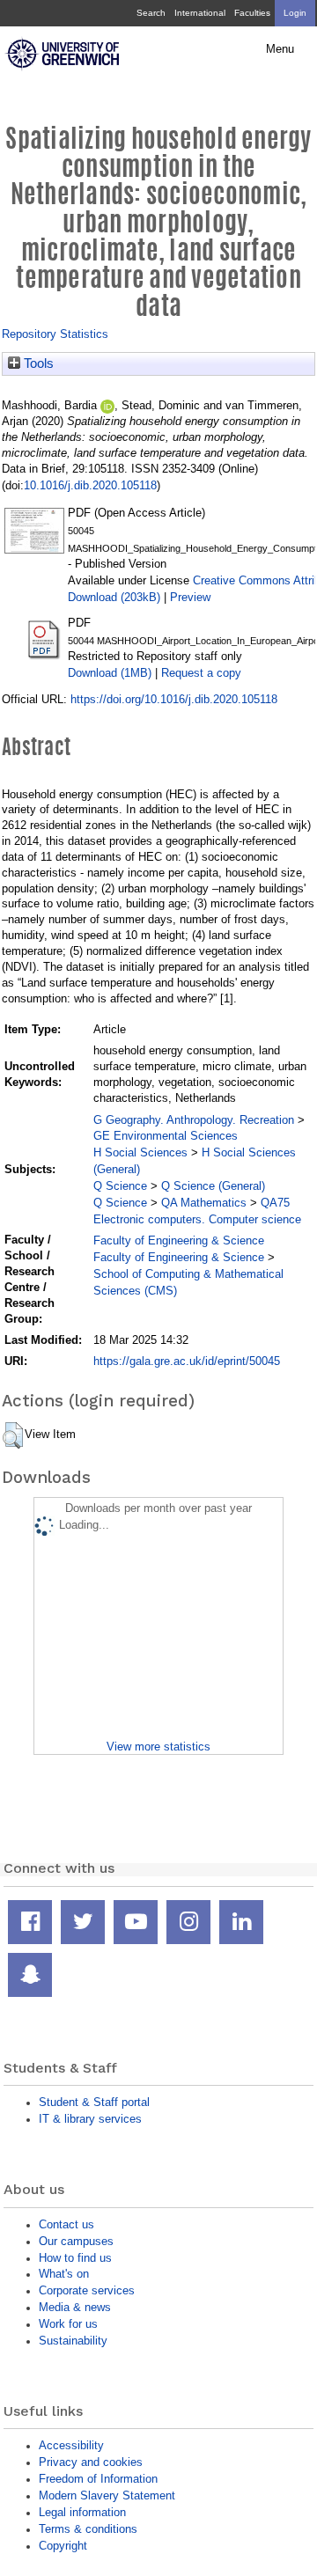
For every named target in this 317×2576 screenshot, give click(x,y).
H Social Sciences (140, 1152)
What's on (64, 2274)
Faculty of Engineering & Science (179, 1240)
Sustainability (73, 2341)
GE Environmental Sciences (166, 1136)
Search (151, 13)
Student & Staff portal (94, 2102)
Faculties (252, 13)
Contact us (66, 2224)
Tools (37, 363)
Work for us (68, 2324)
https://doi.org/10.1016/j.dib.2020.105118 (174, 699)
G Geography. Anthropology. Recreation (194, 1120)
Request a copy (201, 673)
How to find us (75, 2258)
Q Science (120, 1186)
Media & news (75, 2307)
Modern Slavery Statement (107, 2495)
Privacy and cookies (91, 2462)
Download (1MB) (110, 673)
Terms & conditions (88, 2529)
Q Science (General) (213, 1186)
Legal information (82, 2512)
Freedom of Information (98, 2479)
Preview (190, 597)
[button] (13, 1435)
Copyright (63, 2546)
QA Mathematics (204, 1203)
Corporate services (87, 2290)
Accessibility (71, 2445)
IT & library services (90, 2119)
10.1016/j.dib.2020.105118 (90, 485)
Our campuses (76, 2241)
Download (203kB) (114, 597)
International (200, 13)
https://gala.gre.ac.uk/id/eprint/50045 (187, 1361)
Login (295, 13)
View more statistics (158, 1747)
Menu (280, 49)
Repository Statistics (55, 334)
